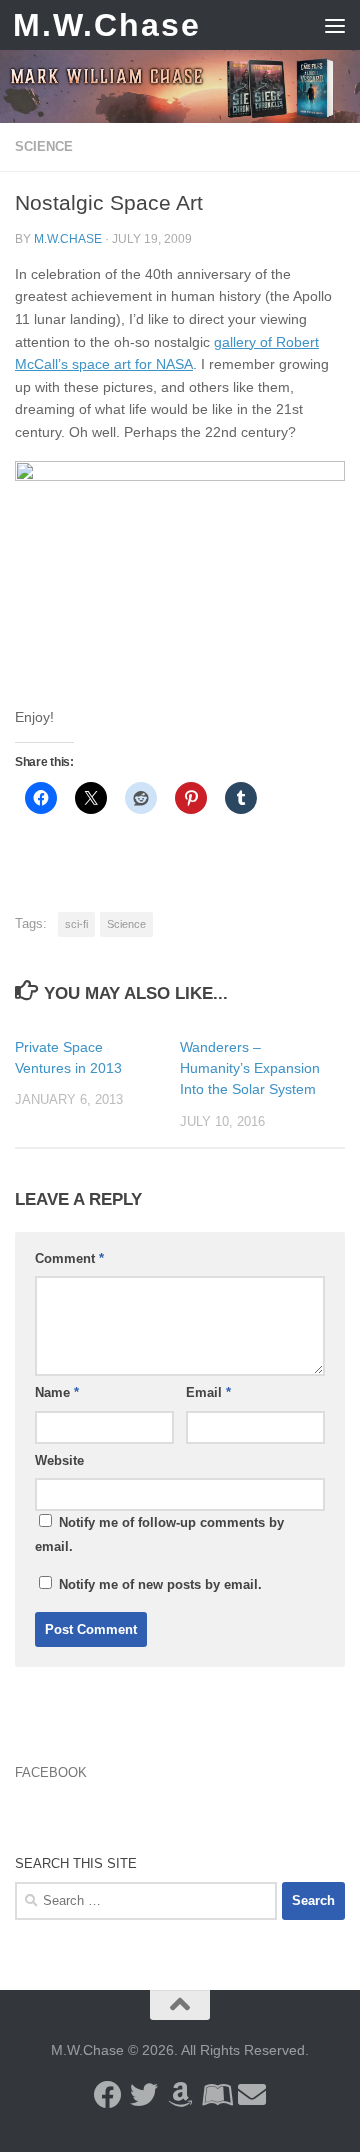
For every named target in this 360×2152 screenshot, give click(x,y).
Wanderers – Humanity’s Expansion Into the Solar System (250, 1068)
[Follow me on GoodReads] (216, 2095)
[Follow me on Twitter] (144, 2095)
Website (59, 1460)
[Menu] (335, 25)
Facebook (51, 1772)
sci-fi (76, 924)
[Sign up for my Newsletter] (252, 2095)
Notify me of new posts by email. (160, 1584)
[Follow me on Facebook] (108, 2095)
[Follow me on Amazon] (180, 2095)
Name (57, 1392)
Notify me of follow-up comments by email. (159, 1534)
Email (208, 1392)
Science (44, 146)
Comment (69, 1258)
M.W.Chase (107, 25)
